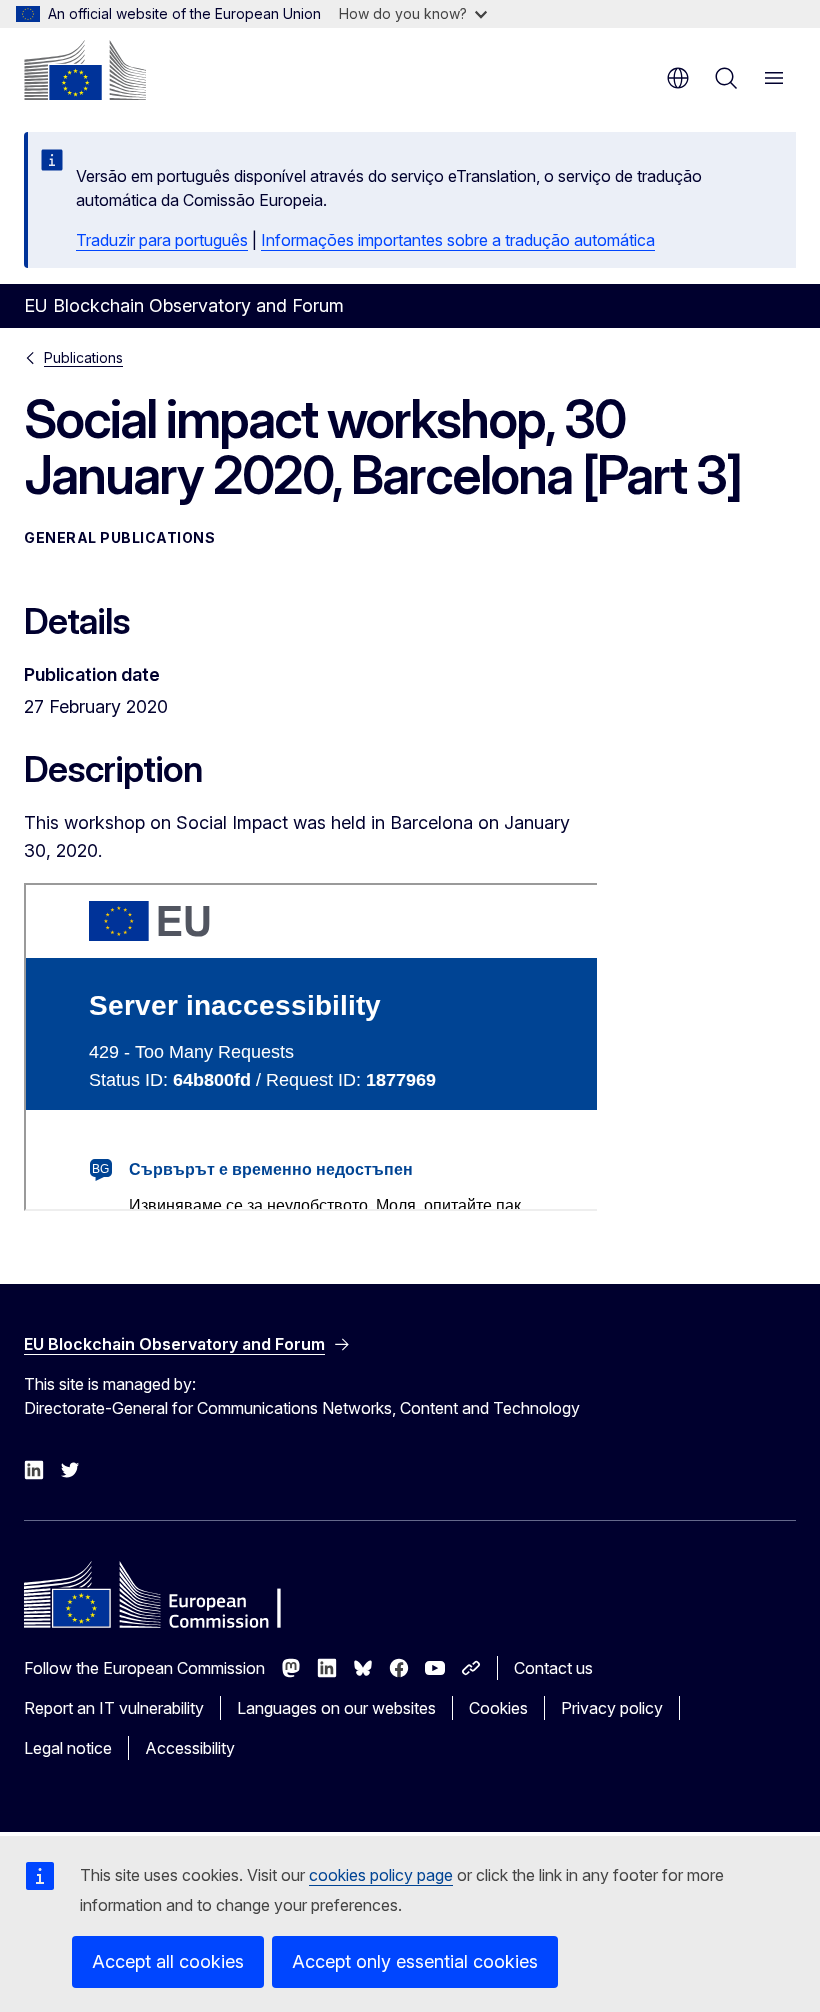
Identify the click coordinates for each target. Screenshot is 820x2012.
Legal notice (68, 1748)
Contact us (553, 1668)
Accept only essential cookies (415, 1961)
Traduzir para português (162, 240)
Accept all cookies (168, 1961)
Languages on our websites (336, 1708)
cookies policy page (381, 1875)
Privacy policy (612, 1708)
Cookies (498, 1708)
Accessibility (190, 1748)
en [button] (678, 78)
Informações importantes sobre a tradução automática (458, 240)
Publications (83, 357)
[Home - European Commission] (85, 70)
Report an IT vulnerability (114, 1708)
